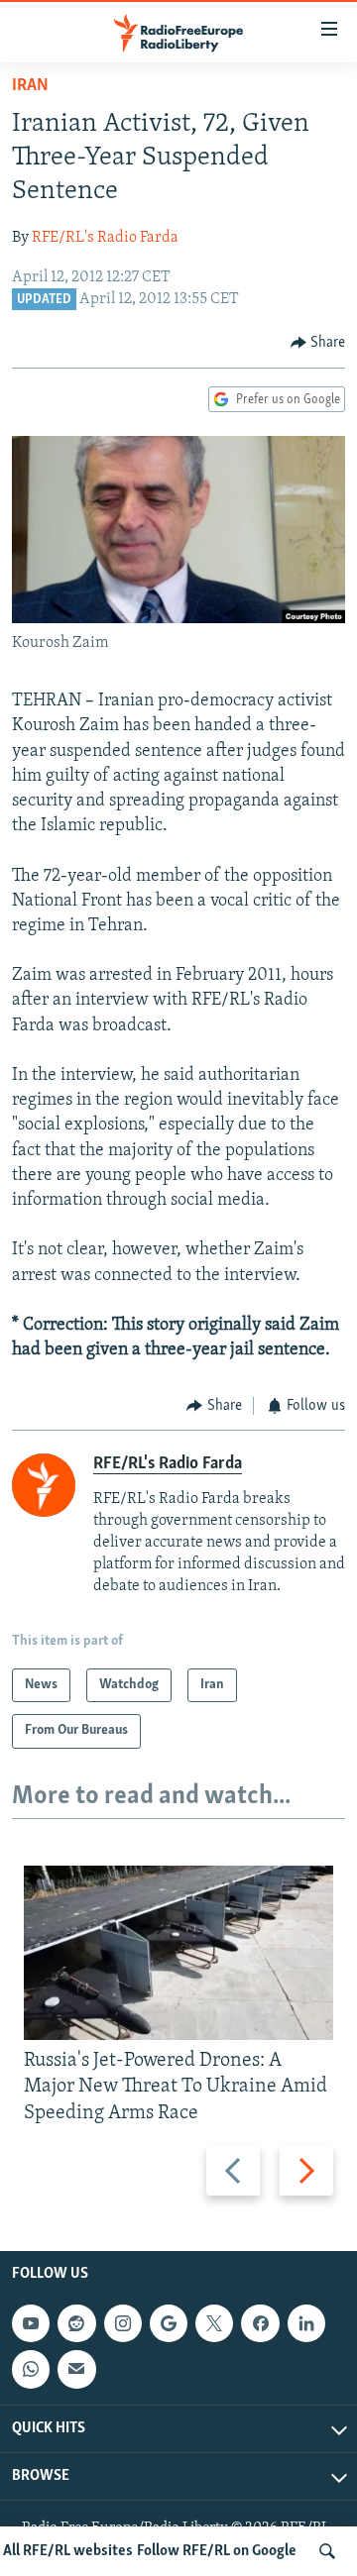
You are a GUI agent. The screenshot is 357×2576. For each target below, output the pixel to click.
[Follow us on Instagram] (123, 2323)
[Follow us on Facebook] (260, 2323)
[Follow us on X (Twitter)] (214, 2323)
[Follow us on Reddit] (76, 2323)
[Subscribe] (76, 2369)
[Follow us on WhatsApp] (31, 2369)
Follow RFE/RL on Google (217, 2551)
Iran (30, 86)
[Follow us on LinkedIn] (306, 2323)
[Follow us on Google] (169, 2323)
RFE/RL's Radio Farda (105, 238)
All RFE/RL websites (68, 2551)
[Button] (318, 343)
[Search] (327, 2551)
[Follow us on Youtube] (31, 2323)
